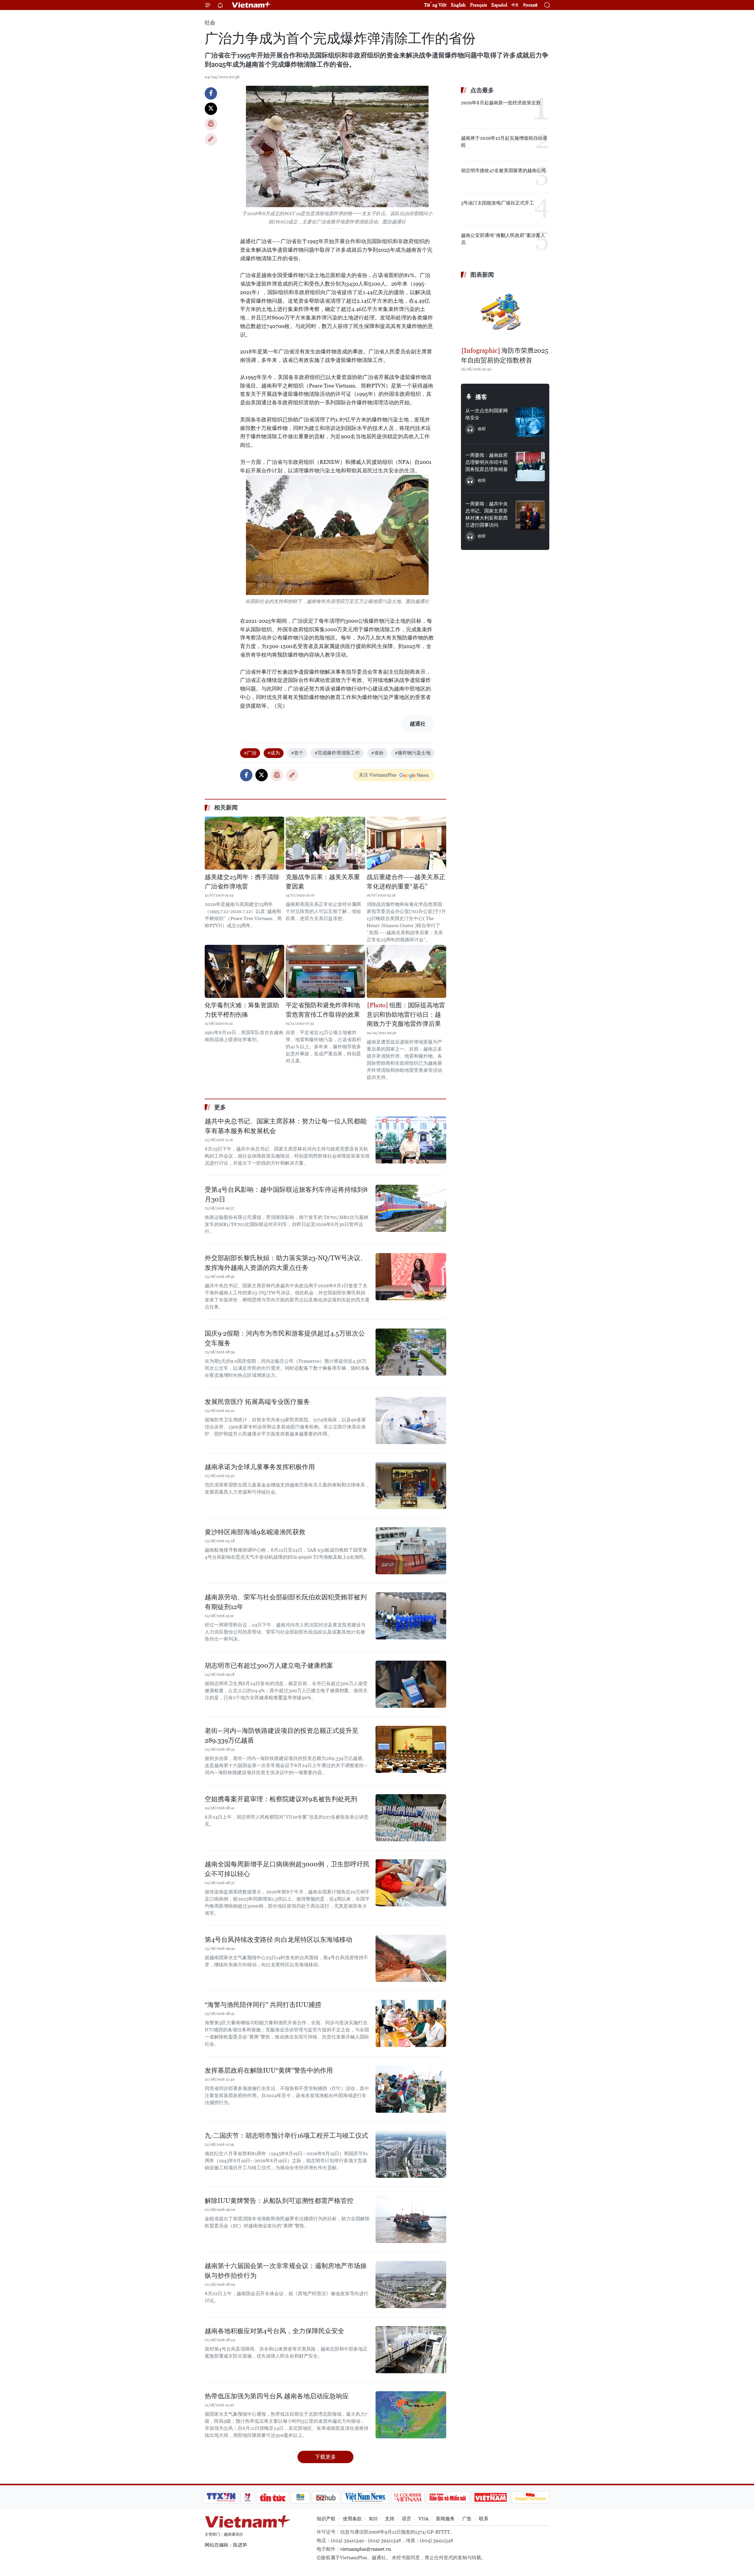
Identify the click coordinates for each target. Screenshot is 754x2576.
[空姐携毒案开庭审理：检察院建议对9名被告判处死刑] (411, 1818)
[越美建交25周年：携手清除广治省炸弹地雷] (244, 843)
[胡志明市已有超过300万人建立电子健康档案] (411, 1684)
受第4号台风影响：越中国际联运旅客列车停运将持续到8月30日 (286, 1194)
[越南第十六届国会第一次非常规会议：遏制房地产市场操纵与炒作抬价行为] (411, 2285)
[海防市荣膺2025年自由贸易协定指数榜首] (505, 313)
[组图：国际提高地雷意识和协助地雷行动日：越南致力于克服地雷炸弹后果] (406, 971)
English (458, 5)
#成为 (274, 753)
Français (478, 5)
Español (499, 5)
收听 (482, 429)
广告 (467, 2519)
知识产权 (326, 2519)
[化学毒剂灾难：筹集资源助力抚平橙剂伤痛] (244, 971)
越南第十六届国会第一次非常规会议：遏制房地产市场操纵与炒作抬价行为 (286, 2271)
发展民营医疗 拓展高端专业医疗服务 (257, 1402)
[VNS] (365, 2497)
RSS (373, 2519)
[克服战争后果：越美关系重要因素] (325, 843)
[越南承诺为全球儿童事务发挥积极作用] (411, 1486)
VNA (424, 2519)
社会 (210, 23)
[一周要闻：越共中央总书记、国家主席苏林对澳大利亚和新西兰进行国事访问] (530, 515)
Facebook (211, 93)
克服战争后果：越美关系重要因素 (323, 882)
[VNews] (248, 2497)
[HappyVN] (530, 2497)
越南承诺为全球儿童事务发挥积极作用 (260, 1467)
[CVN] (408, 2497)
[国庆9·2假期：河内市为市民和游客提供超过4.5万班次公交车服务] (411, 1352)
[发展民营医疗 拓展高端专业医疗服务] (411, 1420)
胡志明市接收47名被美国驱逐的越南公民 (504, 170)
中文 (515, 5)
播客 (481, 397)
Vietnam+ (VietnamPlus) (252, 5)
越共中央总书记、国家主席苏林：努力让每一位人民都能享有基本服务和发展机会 (286, 1126)
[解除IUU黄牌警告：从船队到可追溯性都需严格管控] (411, 2219)
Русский (530, 5)
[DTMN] (448, 2497)
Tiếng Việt (435, 5)
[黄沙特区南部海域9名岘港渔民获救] (411, 1551)
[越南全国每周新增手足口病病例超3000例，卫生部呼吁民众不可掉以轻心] (411, 1883)
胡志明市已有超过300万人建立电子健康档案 (269, 1666)
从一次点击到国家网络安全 (487, 414)
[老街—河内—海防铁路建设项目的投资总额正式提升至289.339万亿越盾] (411, 1749)
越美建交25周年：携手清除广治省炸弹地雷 (242, 882)
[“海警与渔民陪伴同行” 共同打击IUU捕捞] (411, 2023)
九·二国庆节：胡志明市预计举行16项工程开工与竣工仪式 (286, 2136)
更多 (220, 1107)
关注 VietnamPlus (378, 775)
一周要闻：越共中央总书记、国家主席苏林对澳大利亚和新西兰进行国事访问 (487, 514)
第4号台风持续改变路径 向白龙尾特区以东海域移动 (278, 1940)
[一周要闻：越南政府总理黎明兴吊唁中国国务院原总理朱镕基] (530, 467)
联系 (484, 2519)
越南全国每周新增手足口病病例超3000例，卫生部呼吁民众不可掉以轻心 (287, 1869)
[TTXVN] (221, 2497)
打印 (211, 124)
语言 (406, 2519)
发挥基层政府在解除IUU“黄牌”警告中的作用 (269, 2070)
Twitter (211, 109)
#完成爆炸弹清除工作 (337, 753)
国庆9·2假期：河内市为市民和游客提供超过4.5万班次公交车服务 (285, 1338)
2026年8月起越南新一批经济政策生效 (501, 103)
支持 (390, 2519)
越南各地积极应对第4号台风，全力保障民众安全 (275, 2331)
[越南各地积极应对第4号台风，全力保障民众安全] (411, 2350)
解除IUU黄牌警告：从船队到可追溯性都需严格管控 (279, 2201)
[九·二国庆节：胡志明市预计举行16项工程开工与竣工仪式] (411, 2154)
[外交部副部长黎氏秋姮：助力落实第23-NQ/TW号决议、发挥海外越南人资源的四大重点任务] (411, 1277)
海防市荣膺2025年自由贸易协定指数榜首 (505, 355)
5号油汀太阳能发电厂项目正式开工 (497, 203)
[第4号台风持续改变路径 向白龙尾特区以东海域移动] (411, 1958)
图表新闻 (482, 275)
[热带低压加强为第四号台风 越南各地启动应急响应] (411, 2415)
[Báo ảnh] (490, 2497)
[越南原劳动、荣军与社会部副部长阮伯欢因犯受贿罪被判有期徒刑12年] (411, 1616)
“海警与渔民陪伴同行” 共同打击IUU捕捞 (263, 2005)
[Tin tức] (273, 2497)
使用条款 (352, 2519)
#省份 (377, 753)
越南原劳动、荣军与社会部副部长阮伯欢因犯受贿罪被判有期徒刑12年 (286, 1602)
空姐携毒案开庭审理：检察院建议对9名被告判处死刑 (281, 1799)
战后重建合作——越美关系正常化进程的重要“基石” (406, 882)
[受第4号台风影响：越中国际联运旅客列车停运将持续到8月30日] (411, 1208)
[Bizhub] (326, 2497)
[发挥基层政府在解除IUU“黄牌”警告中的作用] (411, 2089)
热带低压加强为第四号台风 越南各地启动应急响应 (277, 2396)
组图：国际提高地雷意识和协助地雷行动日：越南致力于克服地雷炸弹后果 (406, 1015)
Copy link (211, 139)
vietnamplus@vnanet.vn (366, 2549)
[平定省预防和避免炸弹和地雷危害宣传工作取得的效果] (325, 971)
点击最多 (482, 90)
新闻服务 (445, 2519)
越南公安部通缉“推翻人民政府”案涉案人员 (503, 239)
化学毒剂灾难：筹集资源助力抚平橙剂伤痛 (242, 1010)
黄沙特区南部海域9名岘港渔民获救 (255, 1532)
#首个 (297, 753)
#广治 (250, 753)
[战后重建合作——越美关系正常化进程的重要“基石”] (406, 843)
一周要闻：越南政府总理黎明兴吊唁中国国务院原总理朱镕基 (487, 462)
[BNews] (301, 2497)
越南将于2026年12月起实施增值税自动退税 (504, 142)
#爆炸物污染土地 (413, 753)
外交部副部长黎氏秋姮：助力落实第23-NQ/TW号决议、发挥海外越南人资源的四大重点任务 (286, 1263)
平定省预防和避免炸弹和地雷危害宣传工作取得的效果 (323, 1010)
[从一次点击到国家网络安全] (530, 422)
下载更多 (325, 2457)
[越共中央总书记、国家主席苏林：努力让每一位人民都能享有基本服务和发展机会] (411, 1140)
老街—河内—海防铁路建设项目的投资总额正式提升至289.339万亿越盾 (282, 1736)
